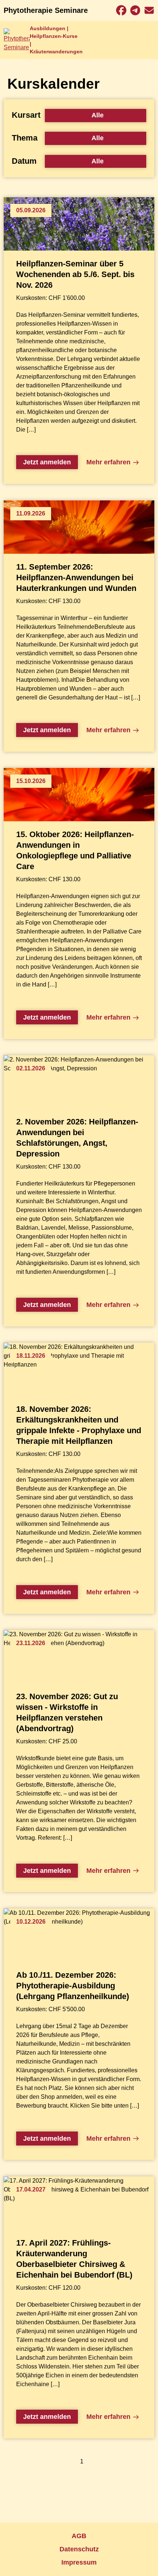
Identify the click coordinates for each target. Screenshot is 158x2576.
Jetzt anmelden (47, 462)
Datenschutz (79, 2549)
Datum (24, 161)
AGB (79, 2536)
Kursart (26, 115)
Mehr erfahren (108, 462)
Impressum (79, 2562)
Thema (25, 138)
